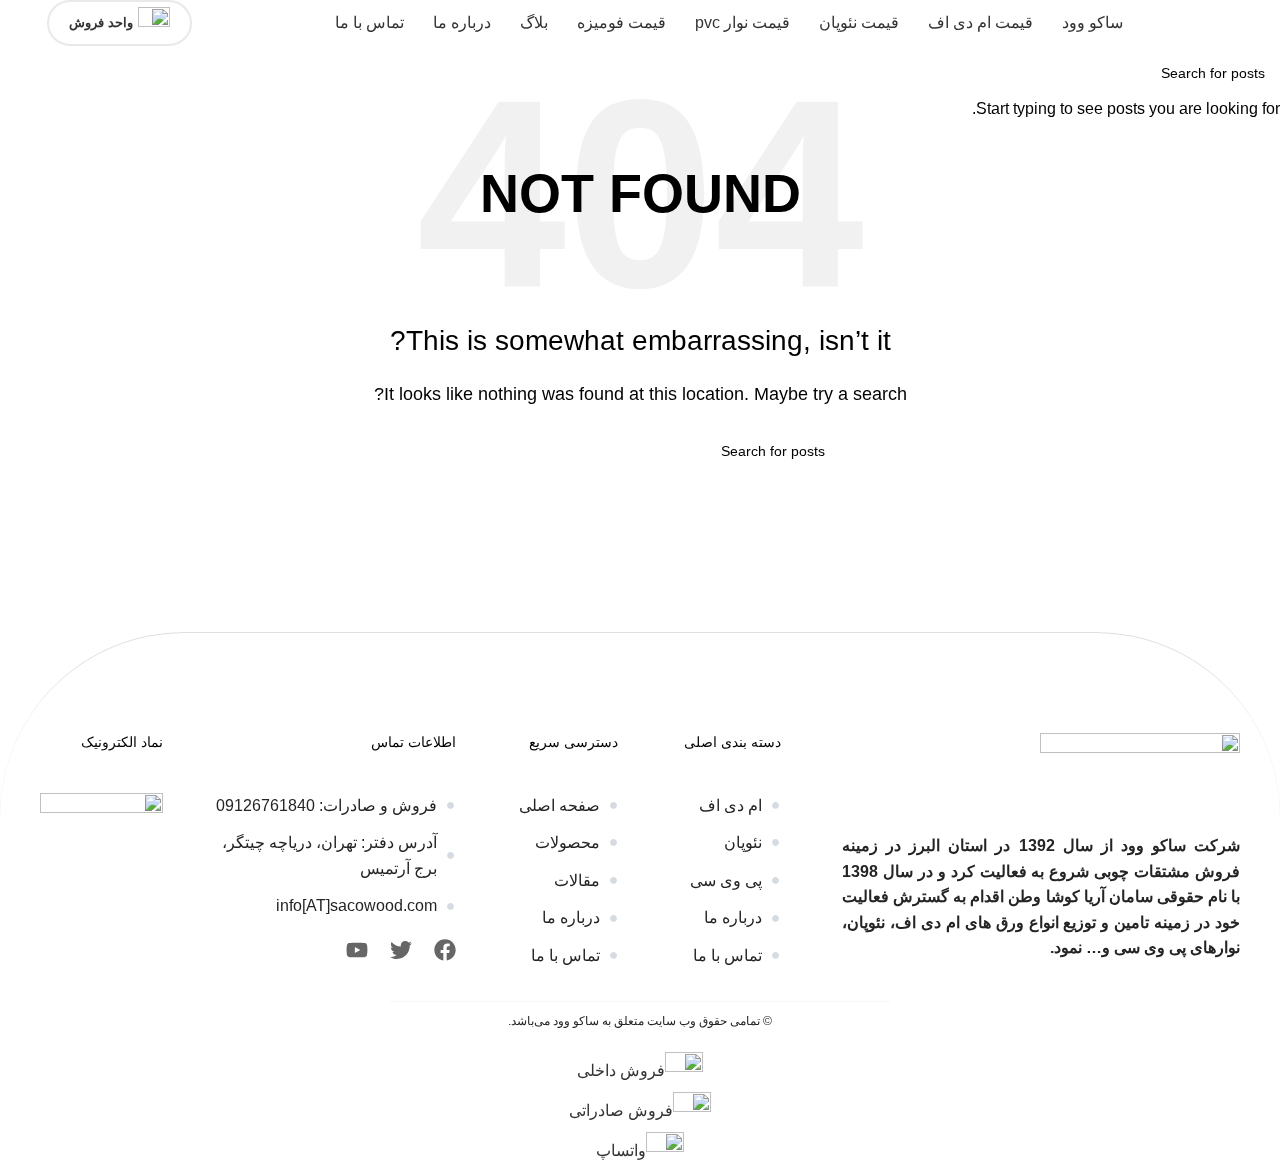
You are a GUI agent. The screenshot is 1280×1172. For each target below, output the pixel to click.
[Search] (21, 23)
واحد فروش (101, 22)
